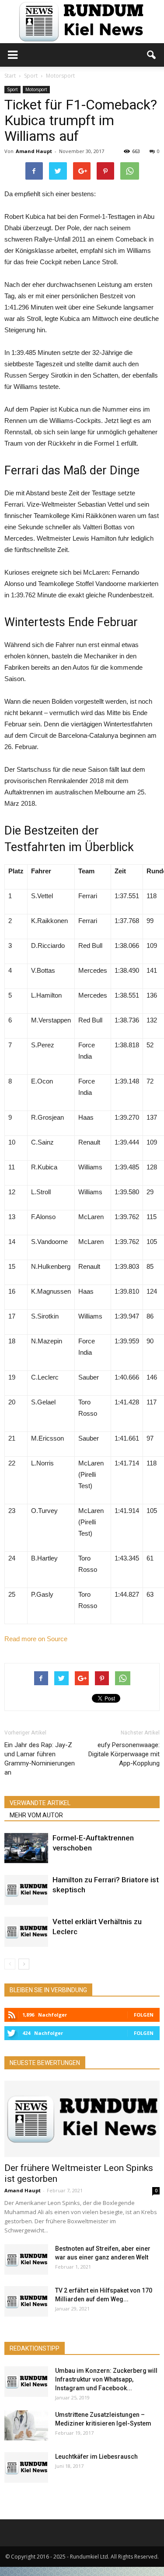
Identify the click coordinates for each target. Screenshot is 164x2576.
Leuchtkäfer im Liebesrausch (96, 2457)
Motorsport (36, 89)
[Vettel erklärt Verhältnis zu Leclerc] (26, 1932)
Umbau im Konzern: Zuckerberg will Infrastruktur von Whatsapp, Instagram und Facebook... (106, 2379)
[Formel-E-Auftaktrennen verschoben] (26, 1848)
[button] (152, 55)
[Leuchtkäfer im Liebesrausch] (26, 2467)
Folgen (144, 2015)
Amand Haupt (34, 151)
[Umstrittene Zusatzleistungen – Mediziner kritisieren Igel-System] (26, 2425)
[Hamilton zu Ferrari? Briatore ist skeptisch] (26, 1890)
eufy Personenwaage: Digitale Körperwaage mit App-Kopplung (124, 1754)
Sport (12, 89)
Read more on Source (36, 1639)
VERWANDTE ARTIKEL (40, 1803)
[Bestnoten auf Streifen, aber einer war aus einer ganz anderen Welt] (26, 2259)
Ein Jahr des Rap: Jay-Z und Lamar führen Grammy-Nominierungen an (40, 1759)
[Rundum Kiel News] (82, 22)
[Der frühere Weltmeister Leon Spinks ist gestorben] (82, 2119)
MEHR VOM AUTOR (36, 1815)
